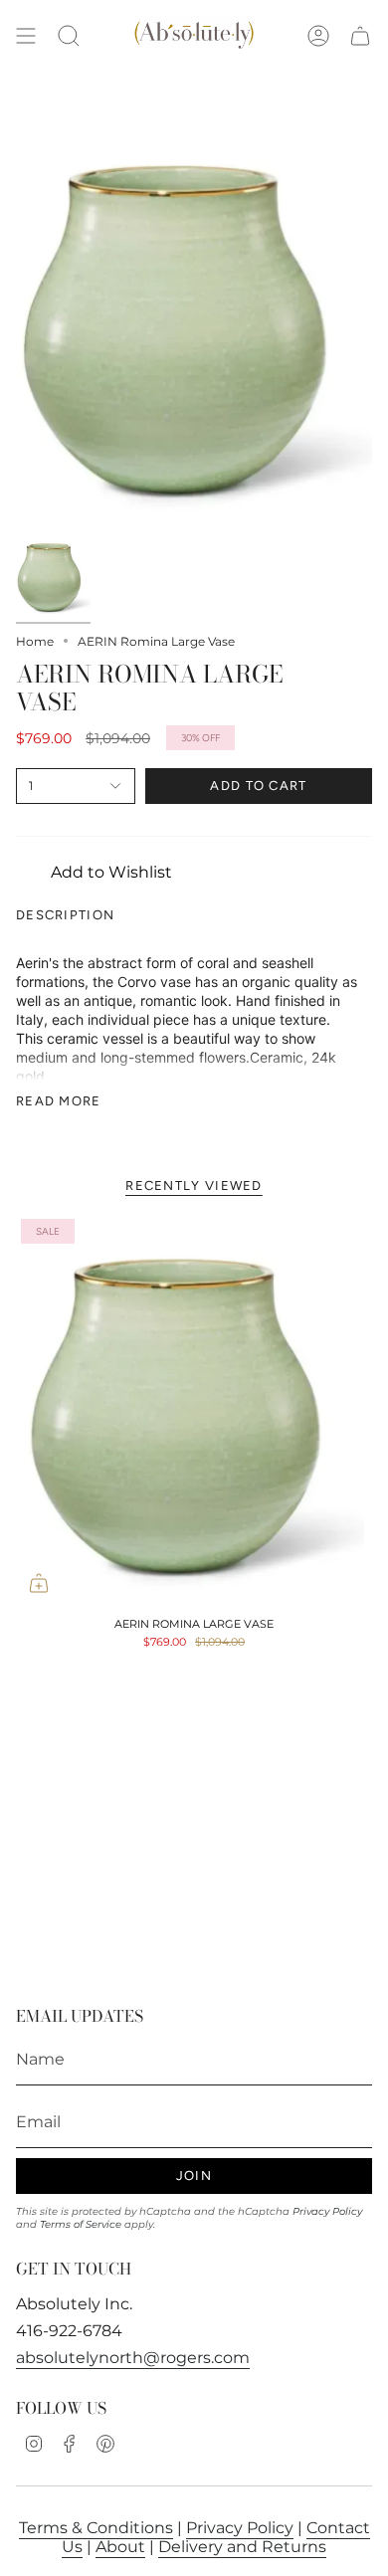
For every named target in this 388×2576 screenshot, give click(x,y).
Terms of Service (81, 2224)
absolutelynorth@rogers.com (133, 2358)
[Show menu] (26, 36)
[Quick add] (39, 1583)
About (120, 2547)
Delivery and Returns (242, 2547)
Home (35, 641)
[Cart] (360, 36)
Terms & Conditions (96, 2528)
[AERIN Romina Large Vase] (194, 1410)
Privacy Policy (327, 2211)
